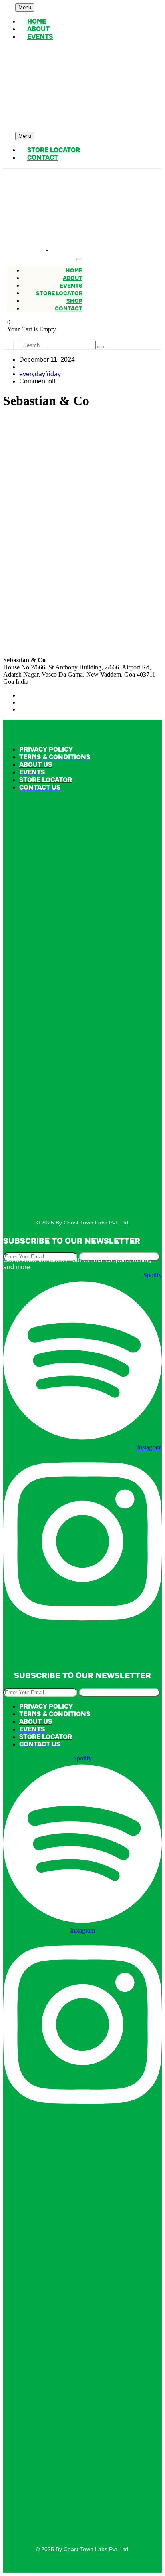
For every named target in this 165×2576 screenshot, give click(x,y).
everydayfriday (40, 374)
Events (40, 37)
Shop (74, 301)
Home (37, 22)
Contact (43, 158)
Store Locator (54, 150)
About (38, 29)
